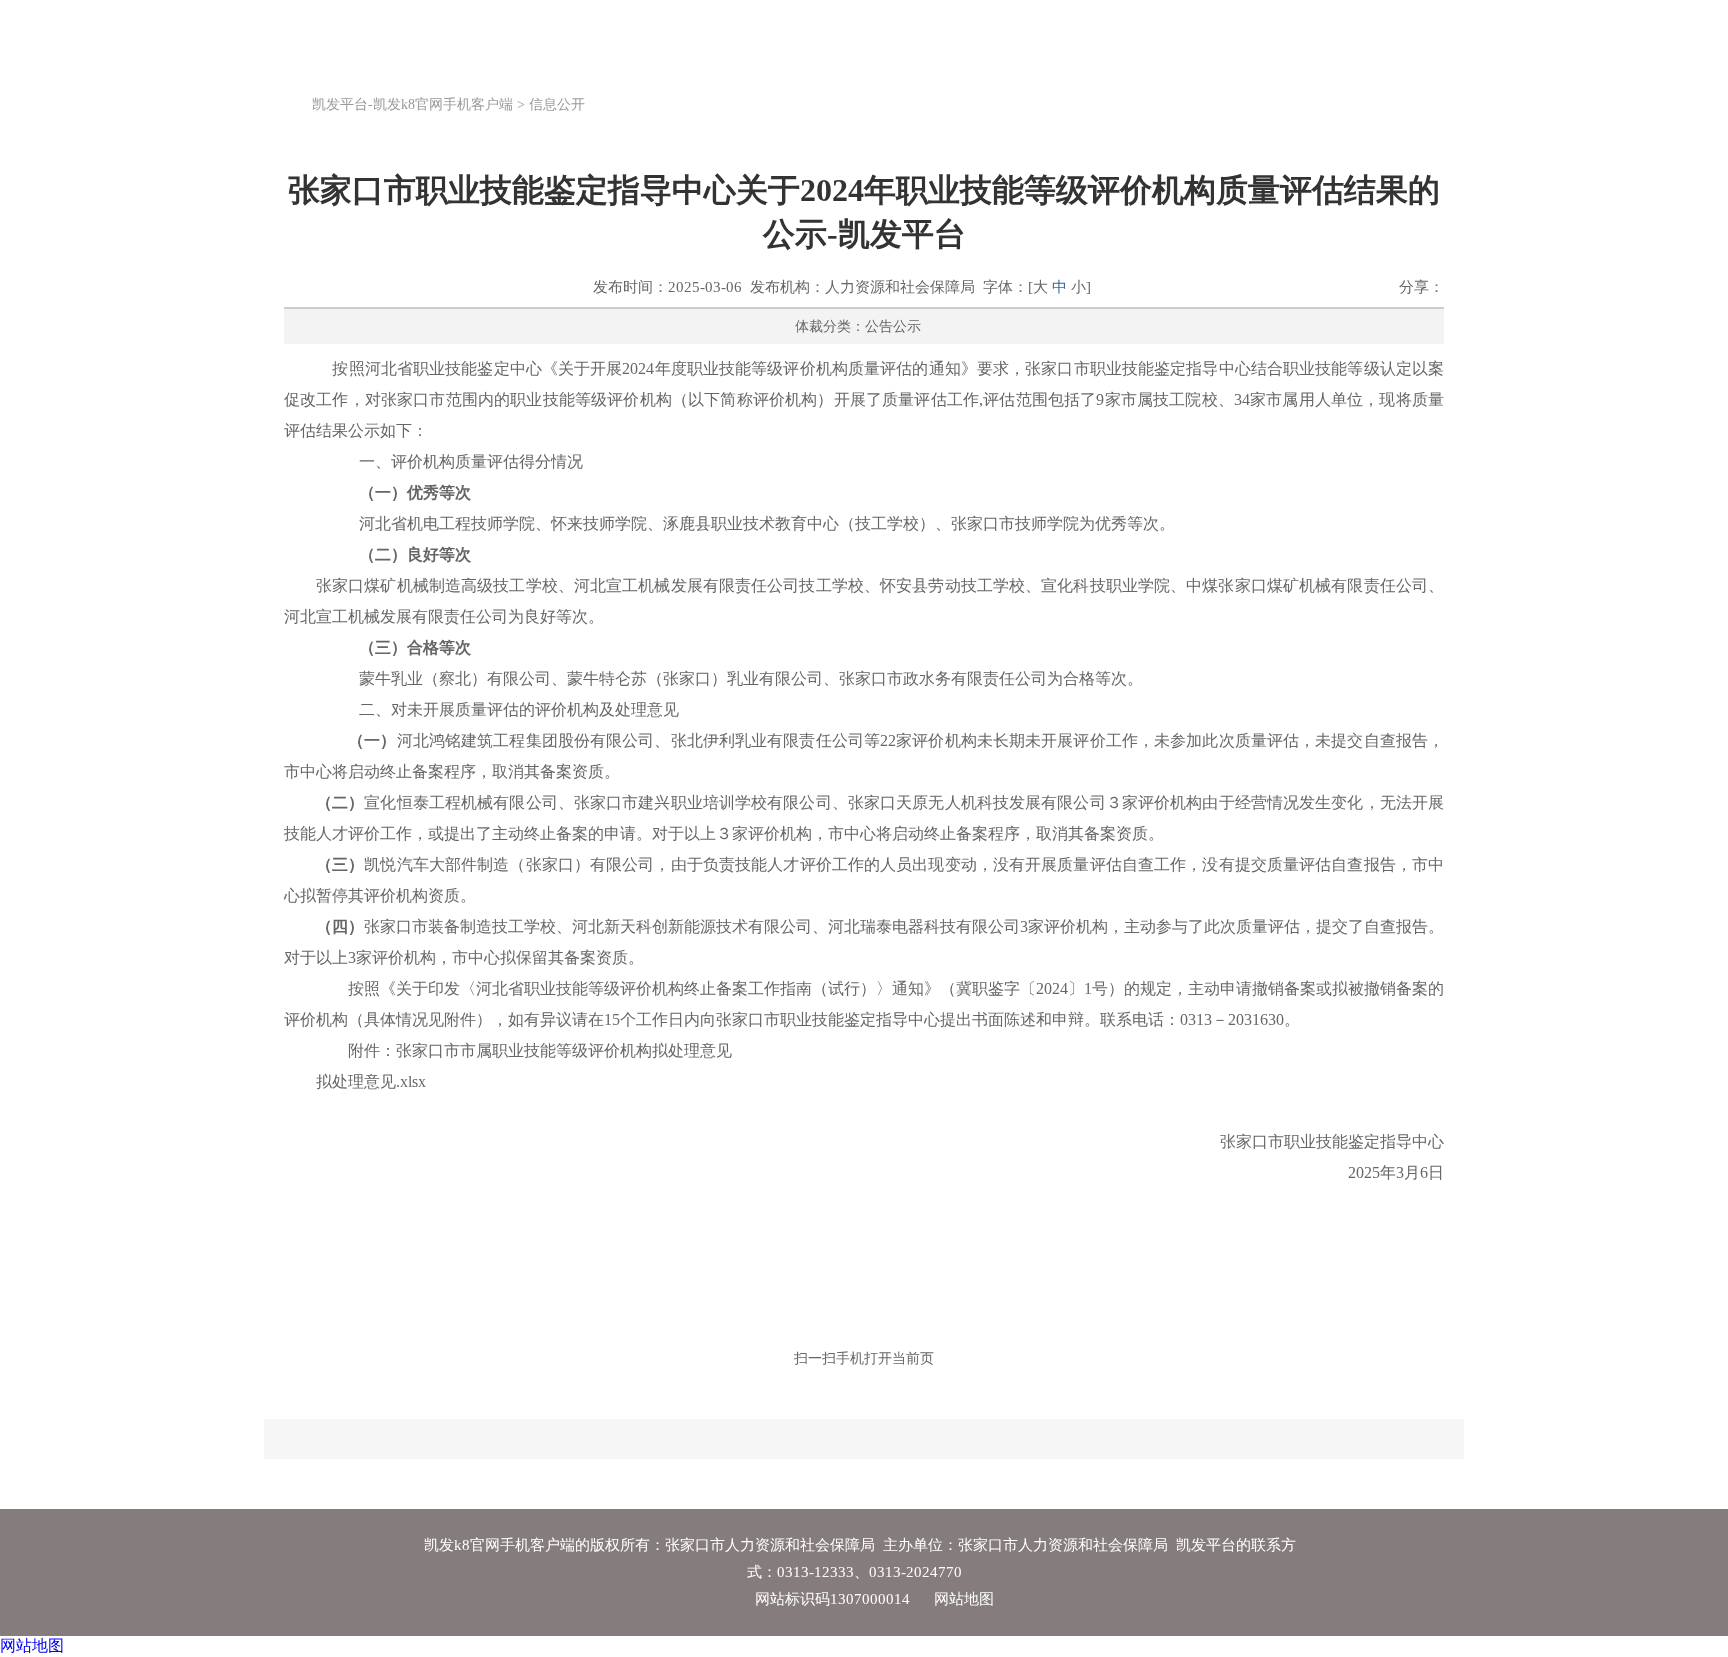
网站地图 (964, 1599)
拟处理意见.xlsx (371, 1081)
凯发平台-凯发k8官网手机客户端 (412, 104)
